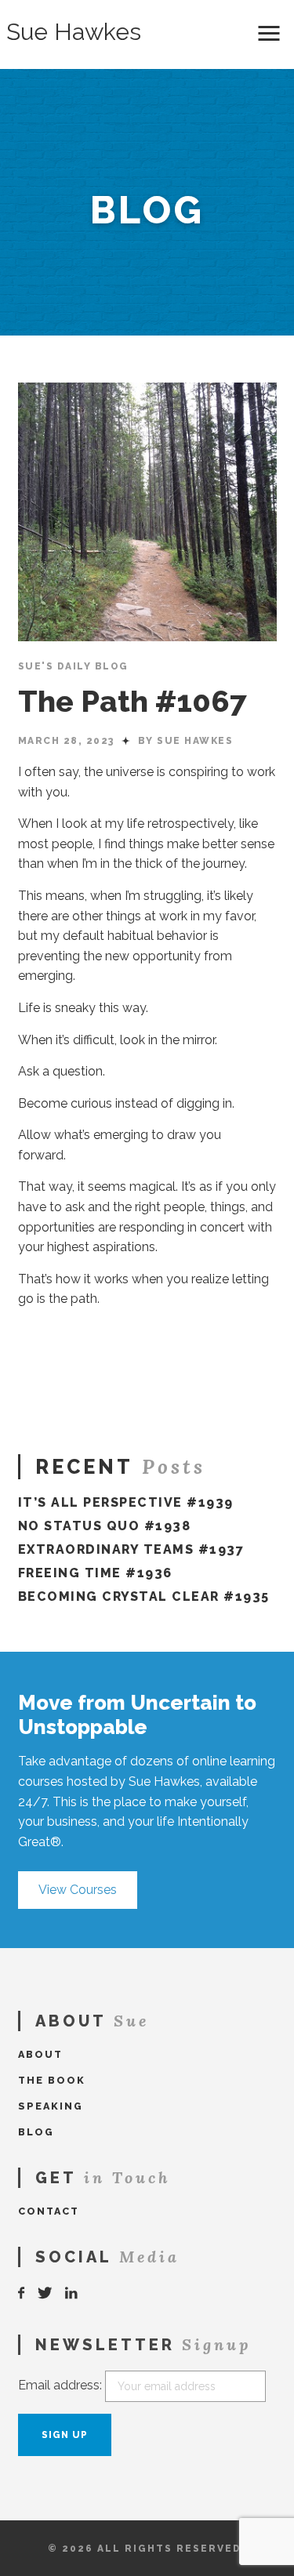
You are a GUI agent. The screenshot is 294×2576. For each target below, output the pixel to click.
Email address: (60, 2385)
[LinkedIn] (72, 2293)
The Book (52, 2080)
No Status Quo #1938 (105, 1526)
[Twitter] (45, 2293)
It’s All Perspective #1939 (126, 1502)
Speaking (51, 2106)
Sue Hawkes (74, 32)
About (40, 2054)
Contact (49, 2211)
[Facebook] (22, 2293)
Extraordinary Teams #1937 (131, 1549)
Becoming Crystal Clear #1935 (144, 1596)
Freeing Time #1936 (95, 1573)
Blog (36, 2132)
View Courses (78, 1890)
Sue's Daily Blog (73, 666)
